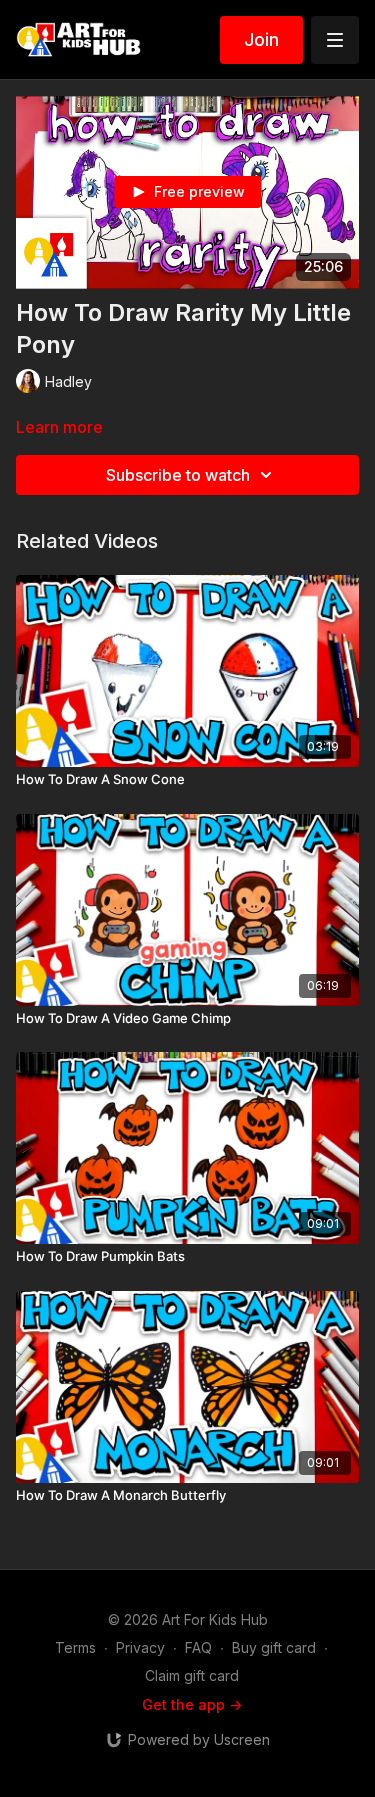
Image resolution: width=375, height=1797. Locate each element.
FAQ (198, 1647)
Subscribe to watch (178, 475)
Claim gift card (192, 1675)
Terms (75, 1647)
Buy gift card (274, 1647)
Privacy (140, 1647)
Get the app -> (192, 1704)
